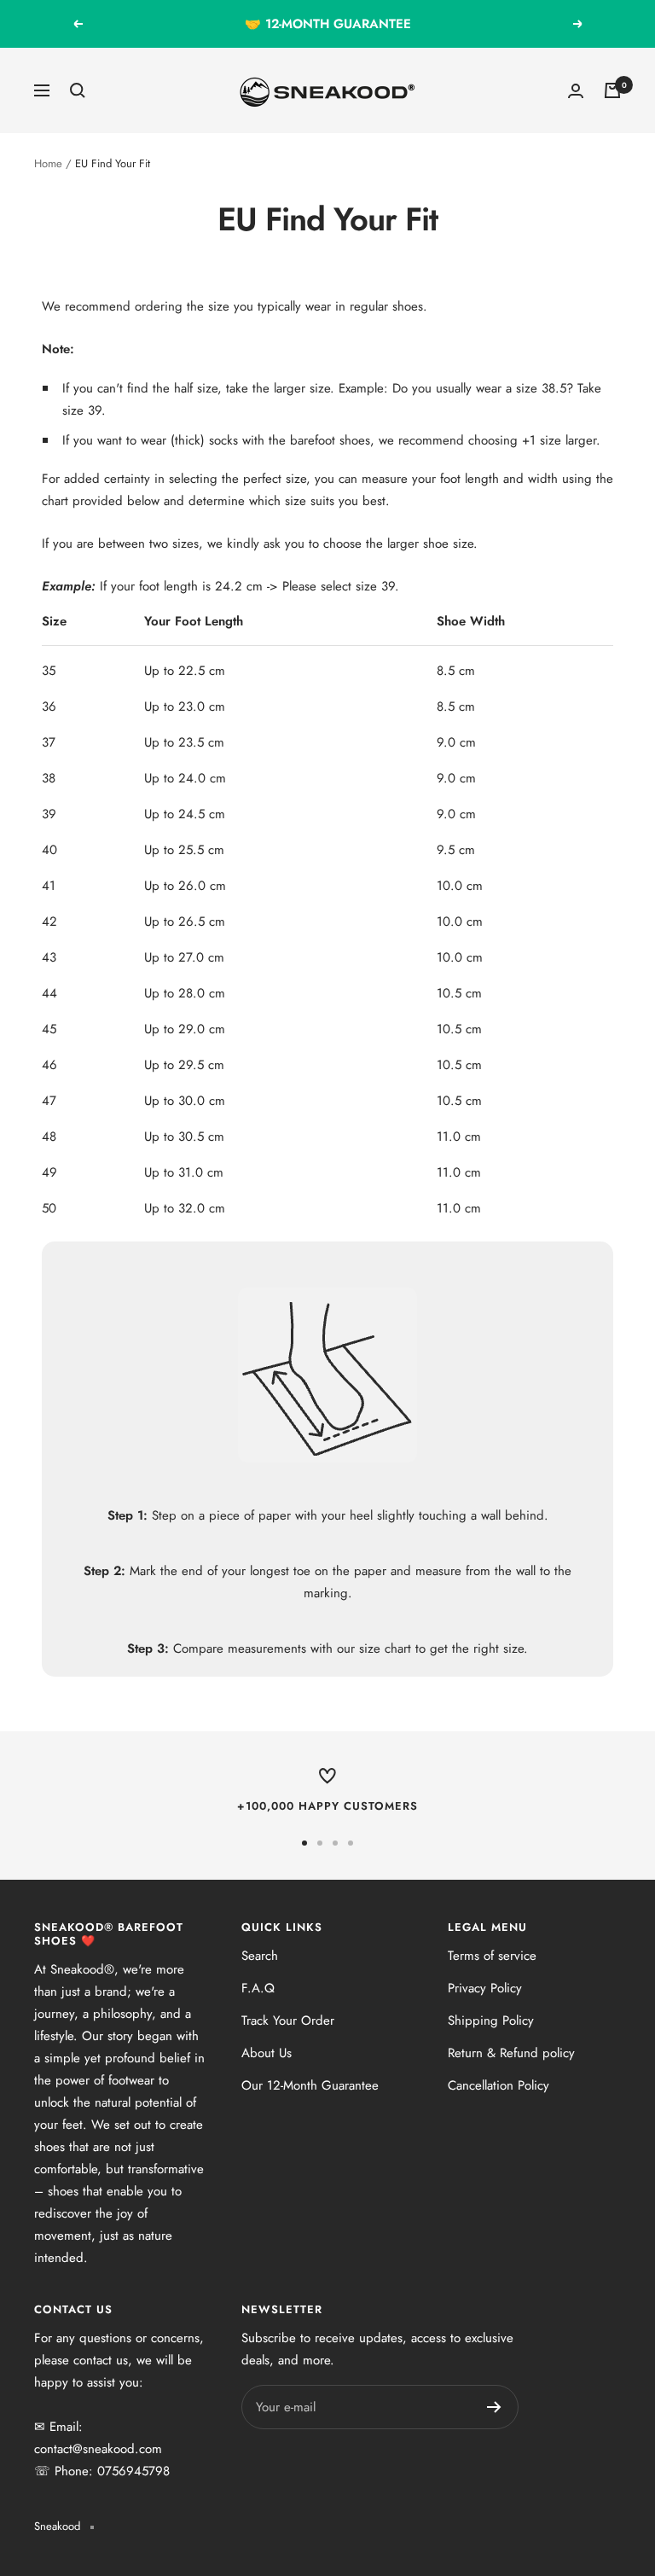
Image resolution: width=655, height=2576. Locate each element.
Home (48, 163)
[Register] (494, 2407)
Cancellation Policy (498, 2085)
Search (260, 1956)
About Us (267, 2053)
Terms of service (492, 1956)
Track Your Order (288, 2021)
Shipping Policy (491, 2021)
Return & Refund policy (511, 2053)
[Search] (78, 90)
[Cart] (612, 90)
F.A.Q (258, 1988)
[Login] (576, 91)
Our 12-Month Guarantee (310, 2085)
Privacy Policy (485, 1988)
